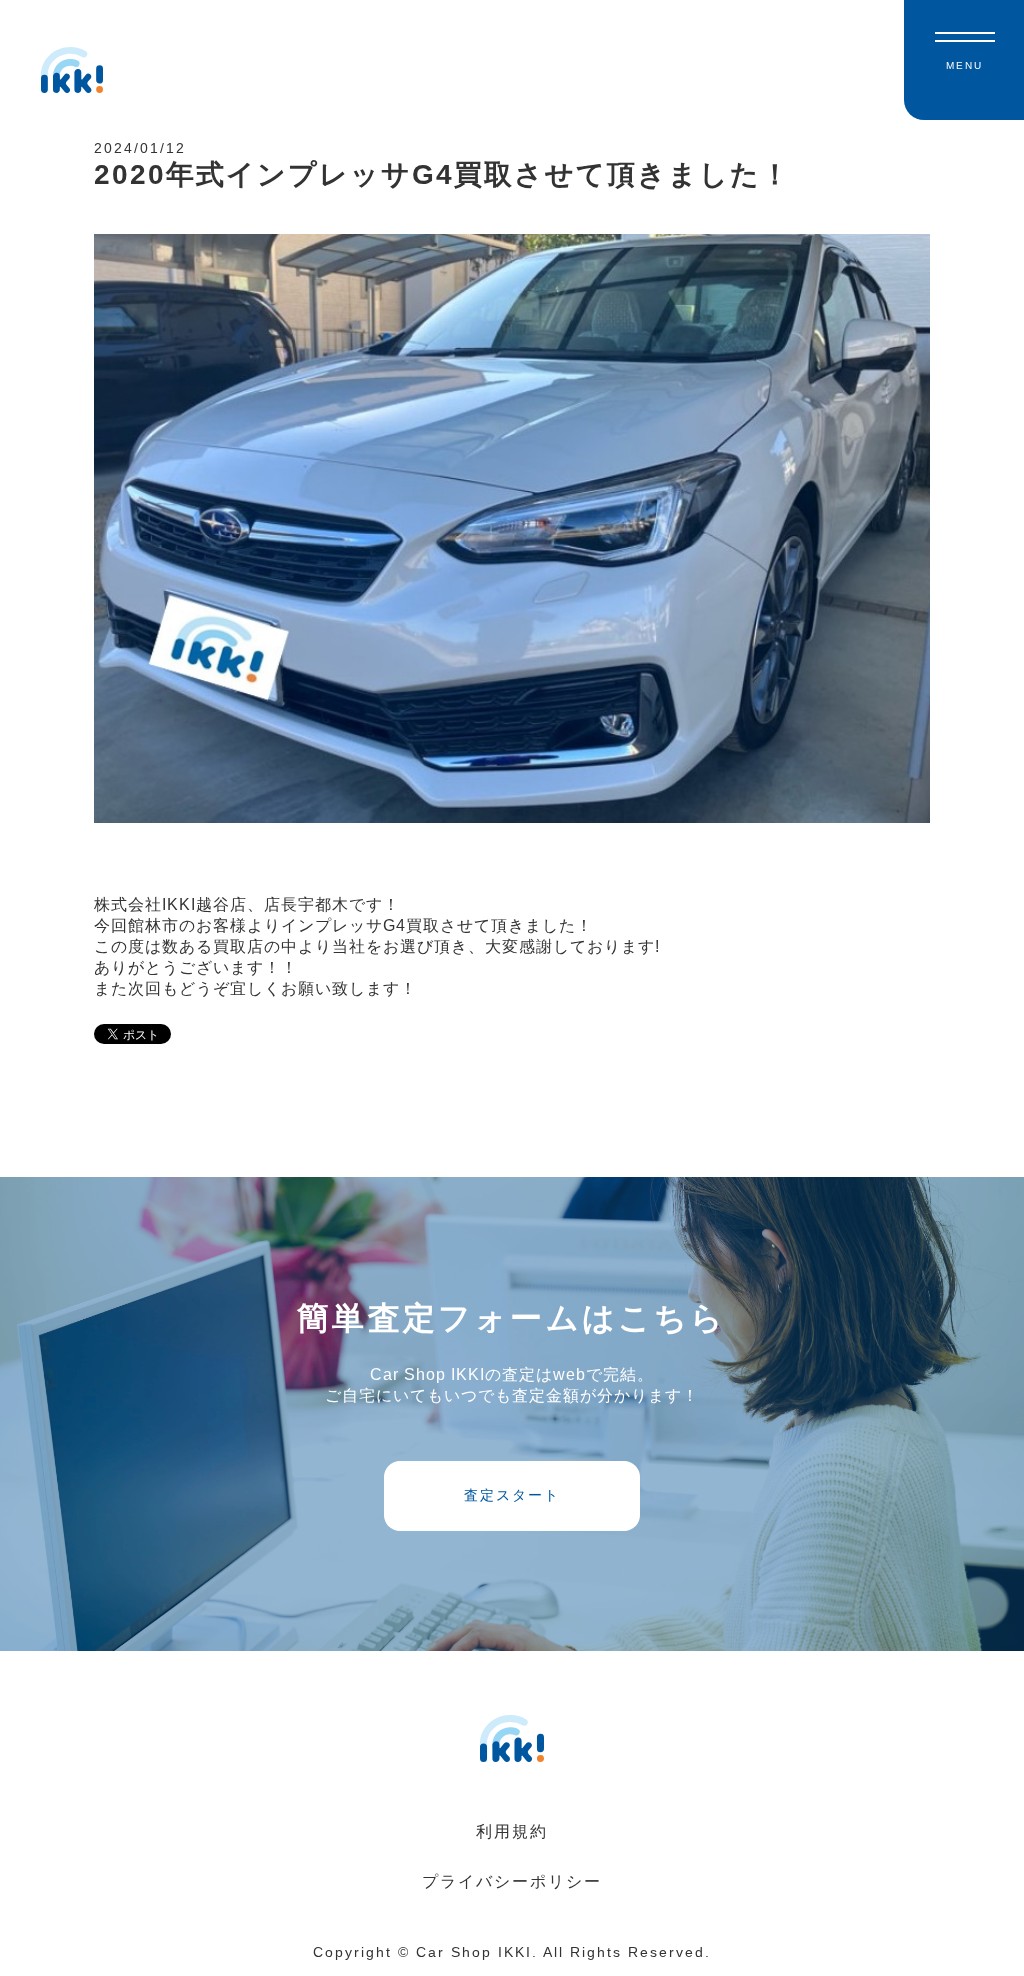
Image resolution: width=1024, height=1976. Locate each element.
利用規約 (512, 1831)
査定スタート (512, 1495)
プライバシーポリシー (512, 1881)
